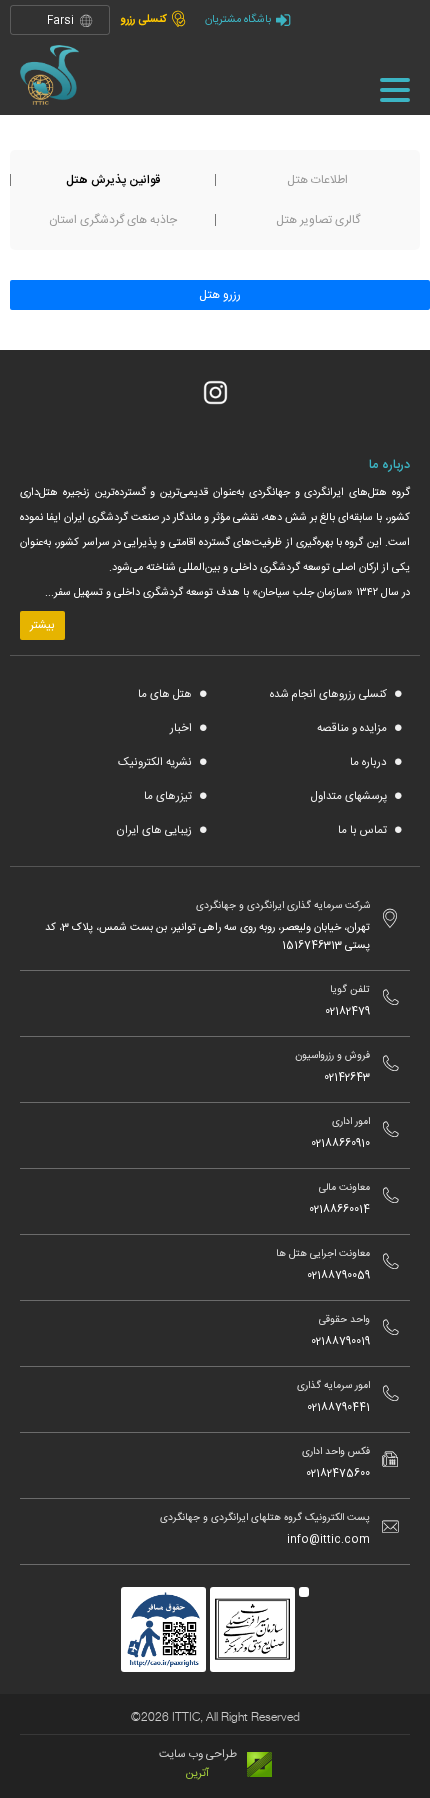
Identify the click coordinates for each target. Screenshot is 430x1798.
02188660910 (340, 1144)
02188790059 (338, 1276)
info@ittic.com (328, 1540)
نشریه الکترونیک (156, 762)
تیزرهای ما (169, 796)
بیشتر (42, 625)
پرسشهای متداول (350, 796)
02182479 (347, 1012)
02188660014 (339, 1210)
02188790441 (338, 1408)
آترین (197, 1773)
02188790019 (340, 1342)
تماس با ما (364, 830)
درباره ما (370, 762)
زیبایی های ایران (155, 830)
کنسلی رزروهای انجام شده (330, 694)
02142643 (347, 1078)
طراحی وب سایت (198, 1754)
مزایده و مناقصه (353, 728)
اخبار (182, 728)
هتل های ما (166, 694)
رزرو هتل (220, 295)
